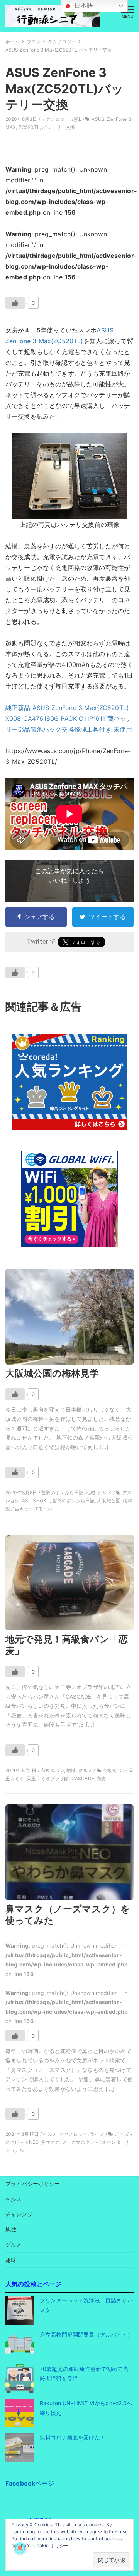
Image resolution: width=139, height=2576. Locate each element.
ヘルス (14, 2199)
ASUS (98, 119)
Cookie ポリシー (51, 2545)
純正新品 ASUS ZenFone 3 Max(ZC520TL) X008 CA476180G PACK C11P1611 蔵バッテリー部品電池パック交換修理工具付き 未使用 (69, 718)
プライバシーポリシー (33, 2184)
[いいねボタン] (15, 303)
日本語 (83, 6)
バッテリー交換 (58, 127)
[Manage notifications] (20, 2548)
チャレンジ (19, 2214)
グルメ (14, 2244)
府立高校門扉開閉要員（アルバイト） (86, 2335)
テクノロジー (55, 119)
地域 (11, 2229)
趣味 (76, 119)
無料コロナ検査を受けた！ (73, 2437)
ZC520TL (29, 127)
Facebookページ (30, 2483)
